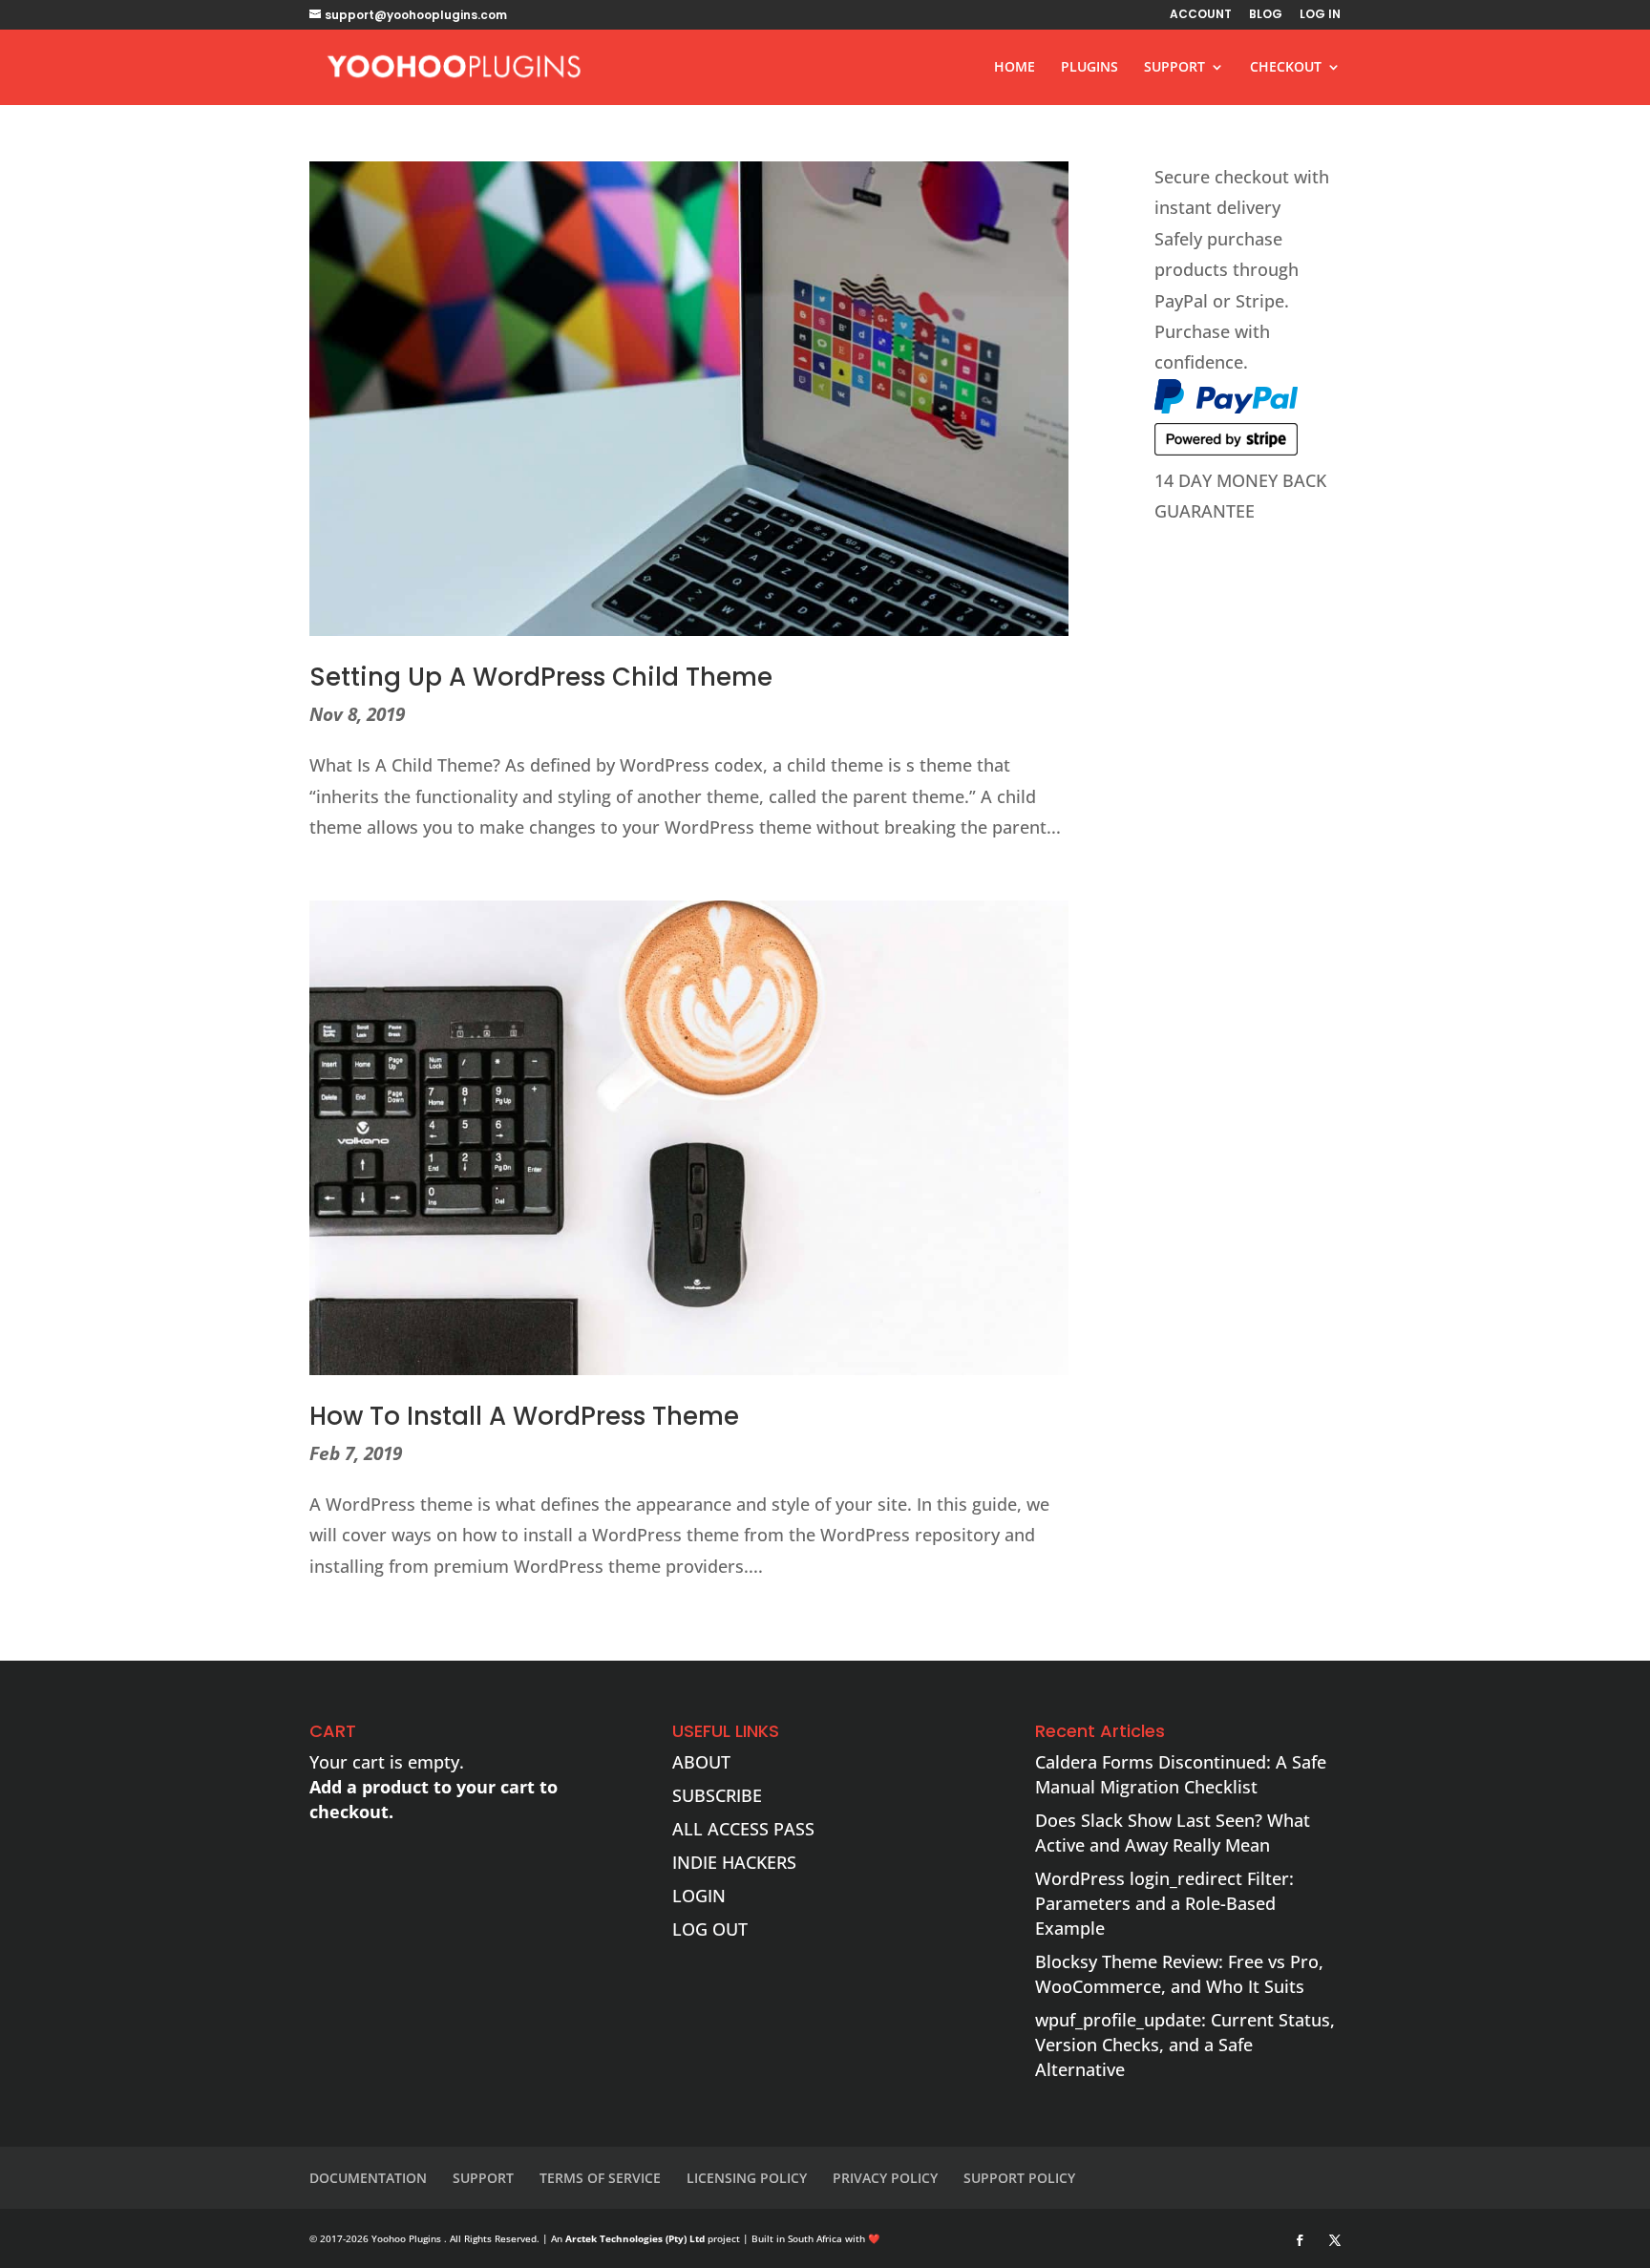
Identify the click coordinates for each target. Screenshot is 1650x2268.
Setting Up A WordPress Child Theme (541, 677)
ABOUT (701, 1762)
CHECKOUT (1286, 68)
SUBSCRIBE (717, 1795)
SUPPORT (1174, 68)
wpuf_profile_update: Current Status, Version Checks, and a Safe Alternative (1185, 2045)
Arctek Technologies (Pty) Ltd (635, 2238)
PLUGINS (1089, 68)
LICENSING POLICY (747, 2178)
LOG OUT (710, 1929)
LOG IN (1320, 15)
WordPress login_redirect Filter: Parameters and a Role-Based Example (1164, 1903)
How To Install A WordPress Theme (524, 1416)
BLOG (1266, 15)
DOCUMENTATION (368, 2178)
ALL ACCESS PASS (743, 1829)
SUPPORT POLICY (1019, 2178)
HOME (1015, 68)
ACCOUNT (1201, 15)
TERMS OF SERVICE (600, 2178)
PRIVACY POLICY (885, 2178)
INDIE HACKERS (734, 1862)
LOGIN (699, 1896)
